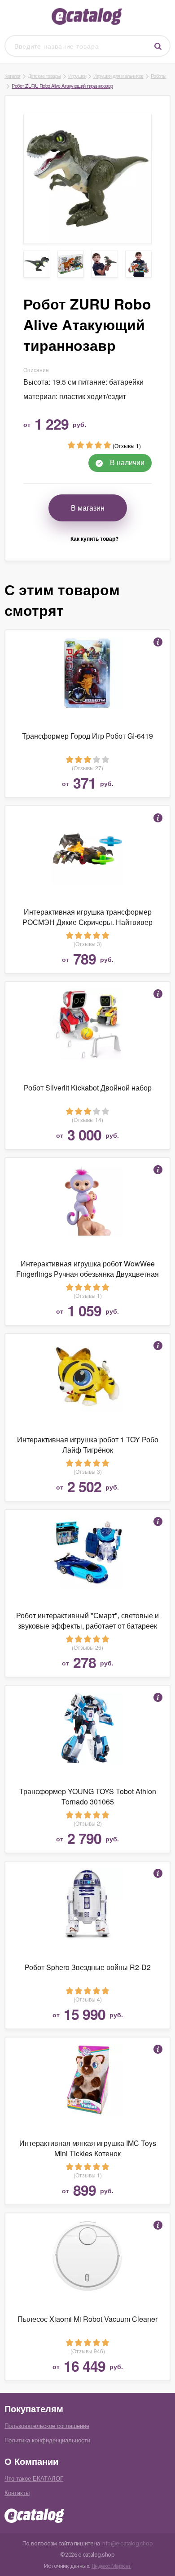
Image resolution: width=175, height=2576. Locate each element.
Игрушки (77, 76)
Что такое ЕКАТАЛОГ (34, 2478)
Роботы (159, 76)
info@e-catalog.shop (127, 2543)
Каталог (13, 76)
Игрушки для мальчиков (118, 76)
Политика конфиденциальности (47, 2440)
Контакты (17, 2493)
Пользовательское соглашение (47, 2426)
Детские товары (44, 76)
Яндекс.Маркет (111, 2566)
